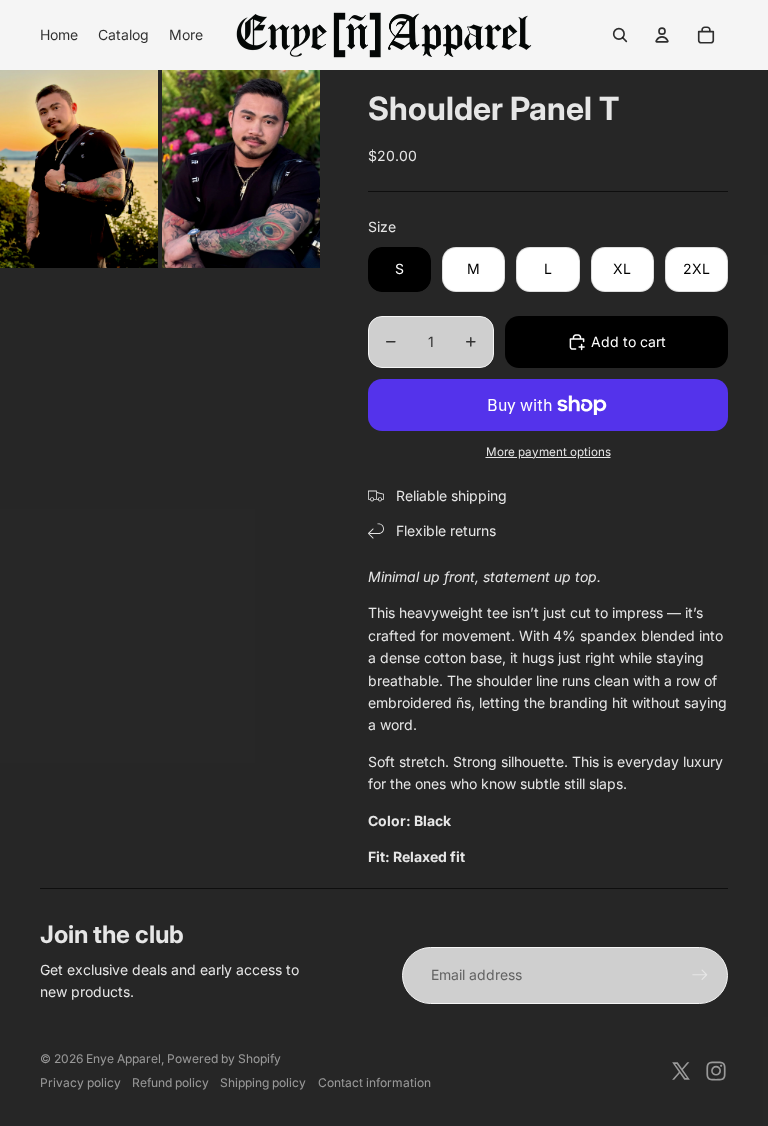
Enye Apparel (123, 1058)
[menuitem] (59, 35)
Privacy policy (80, 1082)
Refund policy (170, 1082)
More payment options (548, 452)
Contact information (374, 1082)
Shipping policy (263, 1082)
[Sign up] (700, 975)
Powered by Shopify (224, 1058)
